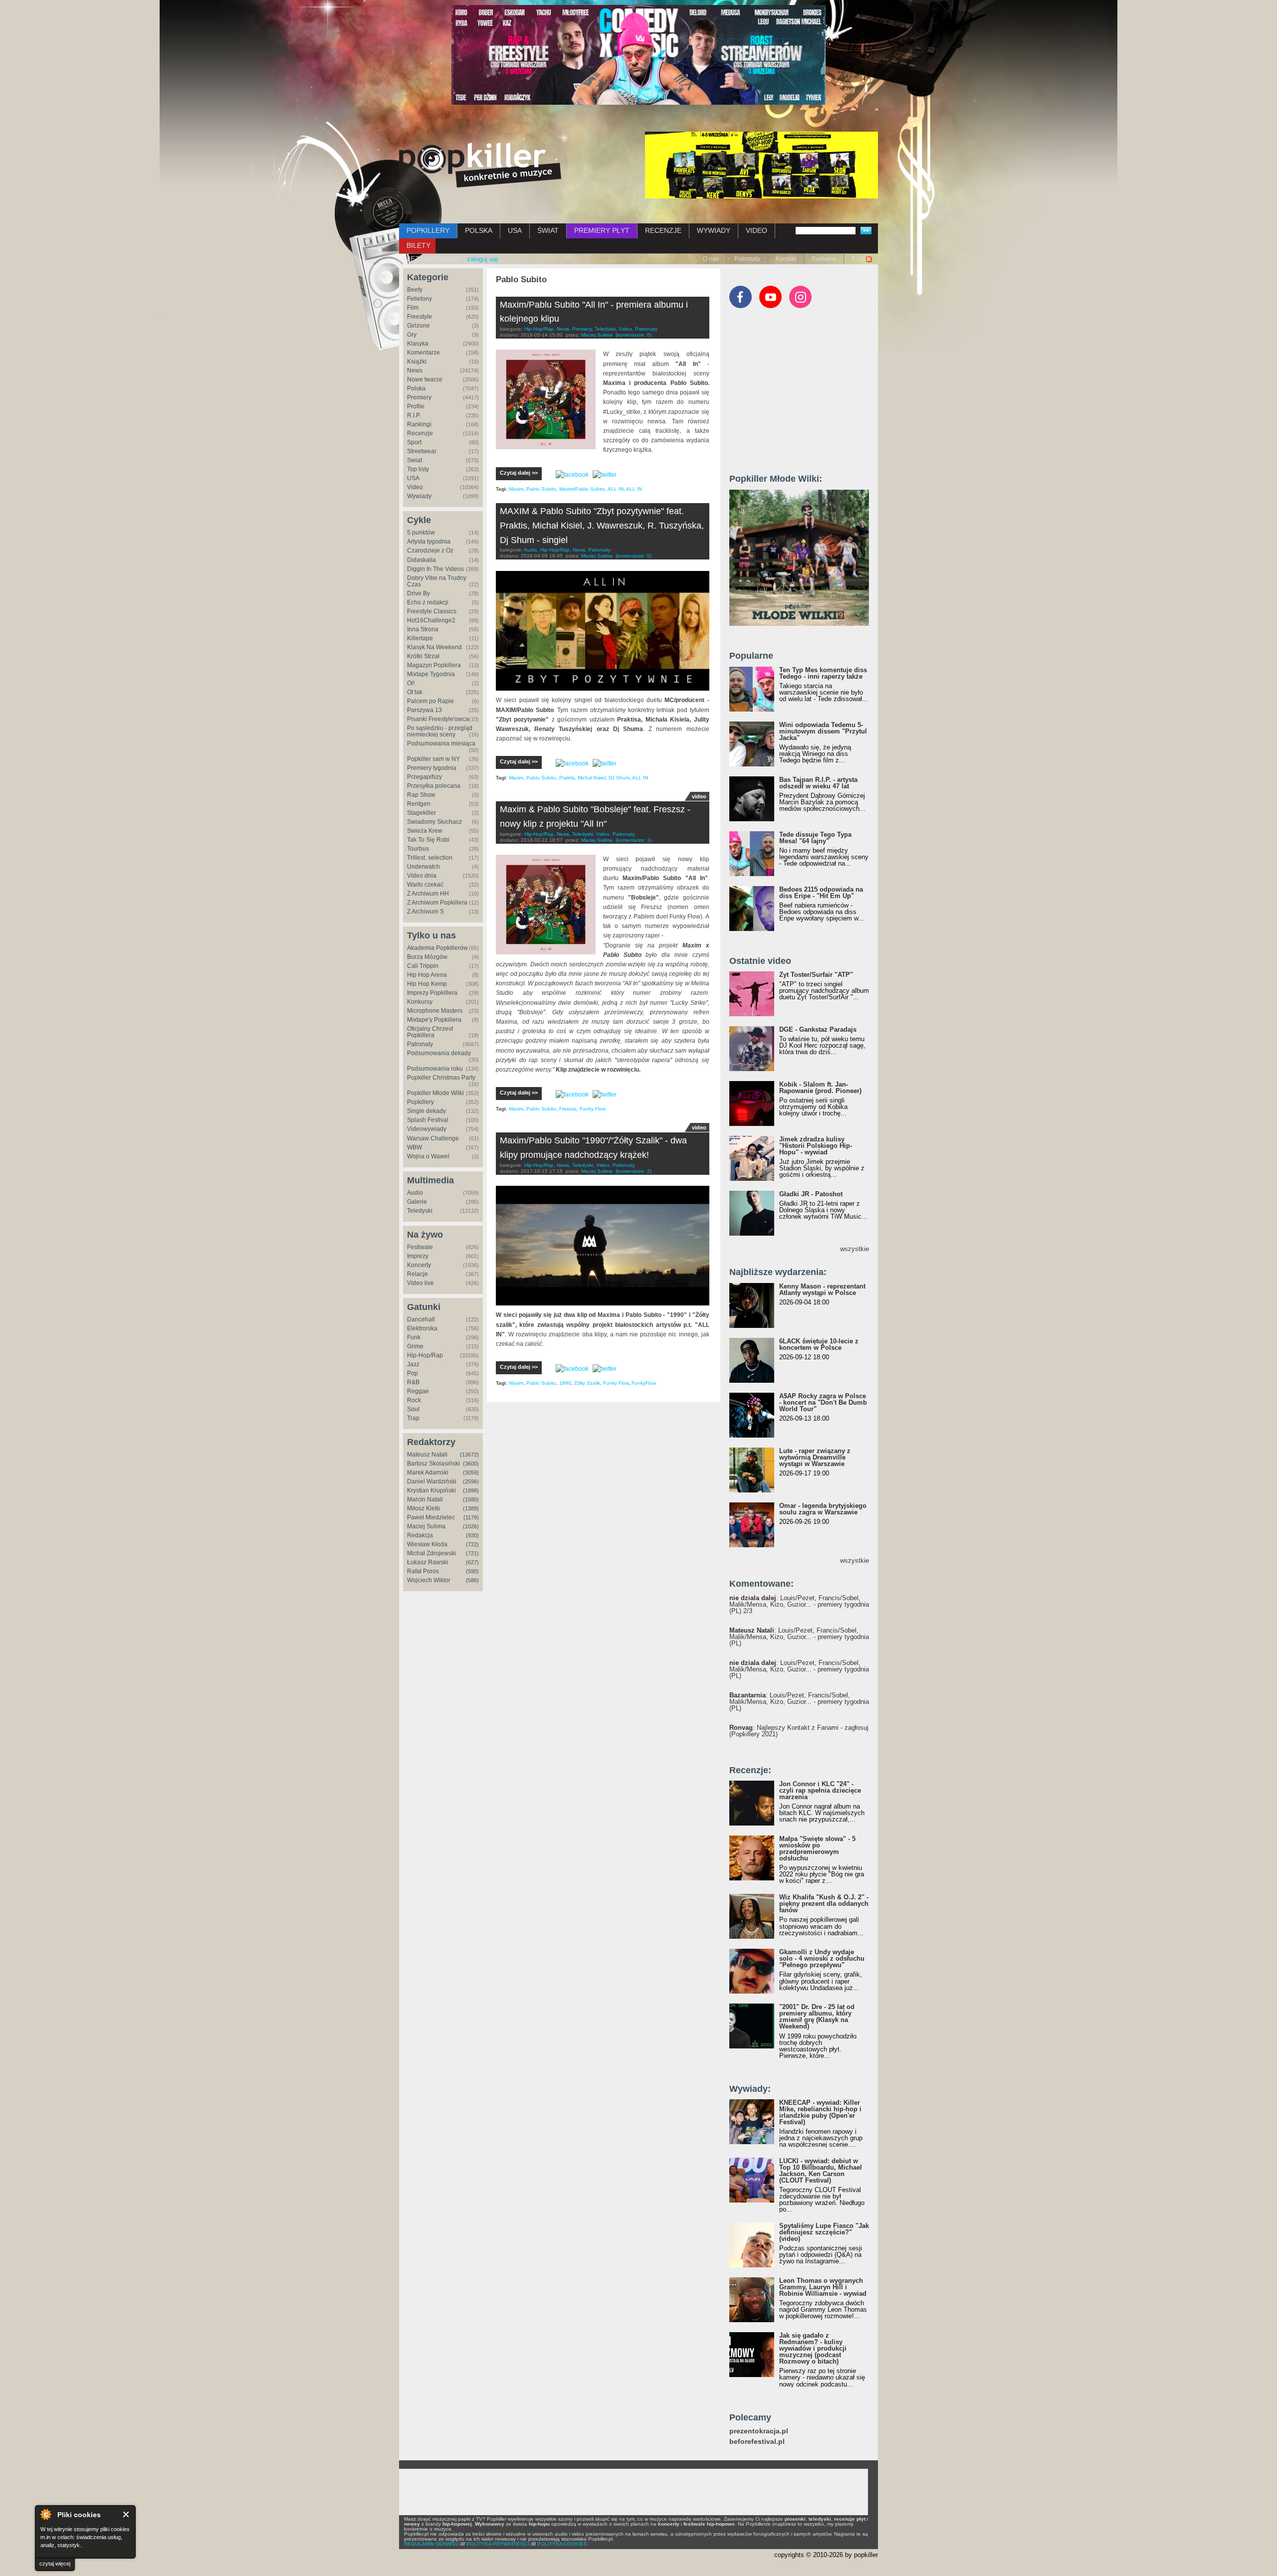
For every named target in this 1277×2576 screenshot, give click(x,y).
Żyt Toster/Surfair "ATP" (816, 975)
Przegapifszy (425, 777)
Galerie (417, 1202)
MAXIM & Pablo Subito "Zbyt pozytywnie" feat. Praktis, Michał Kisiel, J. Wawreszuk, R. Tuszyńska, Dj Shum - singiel (602, 526)
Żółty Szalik (587, 1383)
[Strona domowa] (480, 165)
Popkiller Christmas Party (441, 1078)
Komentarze (424, 353)
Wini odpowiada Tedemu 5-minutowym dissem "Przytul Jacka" (823, 731)
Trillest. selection (430, 858)
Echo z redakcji (428, 602)
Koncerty (419, 1265)
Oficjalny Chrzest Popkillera (430, 1032)
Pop (413, 1373)
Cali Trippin (423, 966)
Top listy (418, 469)
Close (126, 2514)
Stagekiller (422, 813)
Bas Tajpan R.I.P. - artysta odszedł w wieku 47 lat (818, 783)
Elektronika (422, 1328)
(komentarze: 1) (634, 840)
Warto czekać (425, 885)
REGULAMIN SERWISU (431, 2544)
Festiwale (420, 1247)
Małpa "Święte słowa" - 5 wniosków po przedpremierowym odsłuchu (817, 1848)
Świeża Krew (425, 831)
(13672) (469, 1455)
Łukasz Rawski (427, 1562)
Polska (416, 388)
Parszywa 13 (425, 710)
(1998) (471, 1490)
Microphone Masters (435, 1011)
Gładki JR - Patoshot (811, 1194)
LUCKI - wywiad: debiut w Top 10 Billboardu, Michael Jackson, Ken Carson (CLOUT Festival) (821, 2171)
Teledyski (420, 1211)
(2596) (471, 1481)
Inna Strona (423, 629)
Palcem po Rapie (430, 701)
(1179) (471, 1517)
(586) (472, 1580)
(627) (472, 1562)
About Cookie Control (45, 2514)
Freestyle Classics (432, 611)
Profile (416, 406)
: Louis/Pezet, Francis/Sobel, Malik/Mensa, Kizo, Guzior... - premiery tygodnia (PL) (799, 1637)
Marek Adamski (428, 1472)
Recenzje (420, 433)
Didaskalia (422, 560)
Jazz (413, 1364)
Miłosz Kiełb (424, 1508)
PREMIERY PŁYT (602, 230)
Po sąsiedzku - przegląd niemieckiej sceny (440, 731)
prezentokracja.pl (759, 2431)
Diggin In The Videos (435, 569)
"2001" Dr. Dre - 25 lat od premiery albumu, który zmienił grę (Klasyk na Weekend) (817, 2017)
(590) (472, 1571)
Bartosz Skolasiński (433, 1464)
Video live (421, 1283)
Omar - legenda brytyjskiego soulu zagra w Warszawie (823, 1509)
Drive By (419, 593)
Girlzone (419, 326)
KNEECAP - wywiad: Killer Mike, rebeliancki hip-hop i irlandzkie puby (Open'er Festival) (820, 2112)
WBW (415, 1147)
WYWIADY (714, 230)
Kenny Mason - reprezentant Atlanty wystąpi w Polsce (822, 1289)
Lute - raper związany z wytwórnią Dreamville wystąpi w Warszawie (815, 1457)
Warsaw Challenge (433, 1138)
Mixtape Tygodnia (431, 674)
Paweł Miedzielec (431, 1517)
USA (515, 230)
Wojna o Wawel (428, 1156)
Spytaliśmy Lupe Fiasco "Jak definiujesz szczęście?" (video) (824, 2232)
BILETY (419, 245)
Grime (415, 1346)
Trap (413, 1418)
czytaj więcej (55, 2564)
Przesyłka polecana (434, 786)
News (415, 370)
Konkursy (420, 1002)
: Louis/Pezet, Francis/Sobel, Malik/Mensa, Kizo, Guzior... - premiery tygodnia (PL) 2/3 (799, 1604)
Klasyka (418, 344)
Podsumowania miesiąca (441, 743)
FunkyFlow (644, 1383)
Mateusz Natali (427, 1455)
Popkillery (421, 1102)
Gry (412, 335)
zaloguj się (482, 259)
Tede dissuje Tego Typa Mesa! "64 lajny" (815, 838)
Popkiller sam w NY (433, 759)
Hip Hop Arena (427, 975)
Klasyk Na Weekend (434, 647)
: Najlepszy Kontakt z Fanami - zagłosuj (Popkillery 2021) (799, 1731)
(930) (472, 1535)
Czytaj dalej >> (519, 473)
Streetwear (422, 451)
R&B (413, 1382)
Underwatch (424, 867)
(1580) (471, 1499)
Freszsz (568, 1109)
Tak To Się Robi (428, 840)
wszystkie (854, 1249)
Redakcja (420, 1535)
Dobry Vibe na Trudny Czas (437, 581)
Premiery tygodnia (432, 768)
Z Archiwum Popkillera (437, 903)
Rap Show (421, 795)
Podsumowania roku (435, 1069)
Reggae (418, 1391)
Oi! (411, 683)
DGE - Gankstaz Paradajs (818, 1029)
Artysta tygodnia (429, 542)
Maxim (516, 489)
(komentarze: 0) (634, 335)
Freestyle (420, 317)
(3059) (471, 1472)
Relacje (418, 1274)
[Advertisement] (804, 395)
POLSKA (479, 230)
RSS (858, 259)
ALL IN (616, 489)
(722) (472, 1544)
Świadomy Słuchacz (434, 822)
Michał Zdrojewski (431, 1553)
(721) (472, 1553)
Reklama (824, 259)
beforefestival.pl (757, 2442)
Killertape (420, 638)
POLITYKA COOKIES (562, 2544)
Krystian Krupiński (431, 1490)
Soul (413, 1409)
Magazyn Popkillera (434, 665)
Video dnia (422, 876)
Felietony (420, 299)
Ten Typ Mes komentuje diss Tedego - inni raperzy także (823, 673)
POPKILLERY (428, 230)
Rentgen (419, 804)
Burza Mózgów (427, 957)
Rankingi (419, 424)
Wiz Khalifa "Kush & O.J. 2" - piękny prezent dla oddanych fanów (824, 1904)
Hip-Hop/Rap (425, 1355)
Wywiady (419, 496)
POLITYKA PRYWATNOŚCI (498, 2544)
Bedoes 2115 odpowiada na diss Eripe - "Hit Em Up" (821, 893)
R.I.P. (414, 415)
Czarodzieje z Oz (430, 551)
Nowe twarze (425, 379)
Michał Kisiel (592, 778)
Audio (415, 1193)
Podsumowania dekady (439, 1053)
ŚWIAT (548, 230)
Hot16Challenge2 (431, 620)
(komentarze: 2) (634, 1171)
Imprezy (418, 1256)
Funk (414, 1337)
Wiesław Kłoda (427, 1544)
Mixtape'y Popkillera (434, 1020)
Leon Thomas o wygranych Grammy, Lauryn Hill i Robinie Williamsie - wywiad (823, 2287)
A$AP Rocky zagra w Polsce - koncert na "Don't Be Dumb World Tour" (823, 1402)
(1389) (471, 1508)
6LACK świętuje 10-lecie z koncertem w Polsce (819, 1344)
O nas (711, 259)
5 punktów (421, 533)
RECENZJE (663, 230)
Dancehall (421, 1319)
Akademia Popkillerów (437, 948)
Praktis (567, 778)
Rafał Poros (423, 1571)
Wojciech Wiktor (429, 1580)
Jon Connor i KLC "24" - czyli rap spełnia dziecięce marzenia (820, 1790)
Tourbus (418, 849)
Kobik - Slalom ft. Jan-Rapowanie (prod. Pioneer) (820, 1088)
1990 (565, 1383)
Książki (417, 362)
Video (415, 487)
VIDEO (756, 230)
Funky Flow (593, 1109)
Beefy (415, 290)
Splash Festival (428, 1120)
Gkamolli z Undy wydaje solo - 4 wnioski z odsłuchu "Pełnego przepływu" (822, 1958)
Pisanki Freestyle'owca (438, 719)
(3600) (471, 1464)
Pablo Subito (541, 489)
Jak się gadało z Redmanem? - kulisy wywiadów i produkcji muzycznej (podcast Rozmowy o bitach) (813, 2348)
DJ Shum (619, 778)
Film (413, 308)
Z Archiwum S (426, 912)
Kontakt (786, 259)
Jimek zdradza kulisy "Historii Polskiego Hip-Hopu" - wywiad (816, 1146)
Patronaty (747, 259)
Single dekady (426, 1111)
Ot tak (415, 692)
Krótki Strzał (423, 656)
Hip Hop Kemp (427, 984)
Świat (415, 460)
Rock (414, 1400)
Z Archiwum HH (428, 894)
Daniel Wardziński (432, 1481)
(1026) (471, 1526)
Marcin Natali (425, 1499)
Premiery (419, 397)
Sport (414, 442)
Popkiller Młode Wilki (435, 1093)
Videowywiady (427, 1129)
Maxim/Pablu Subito (582, 489)
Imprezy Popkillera (432, 993)
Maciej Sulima (426, 1526)
